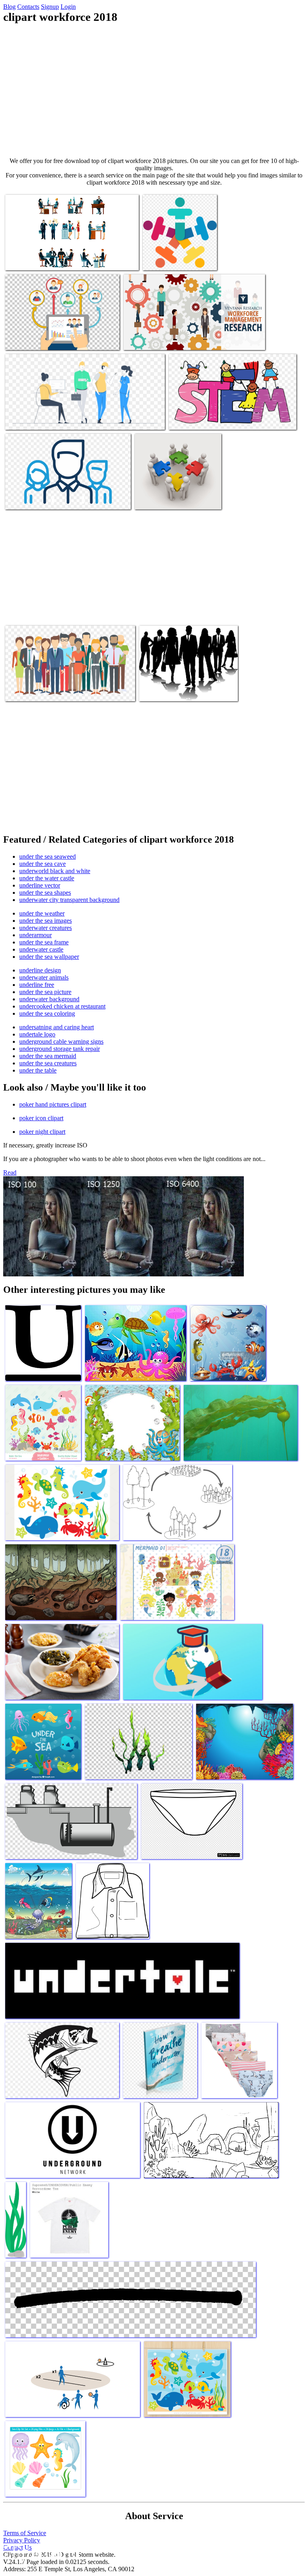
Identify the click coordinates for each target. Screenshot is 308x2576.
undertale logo (37, 1034)
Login (68, 7)
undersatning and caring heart (57, 1027)
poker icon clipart (41, 1118)
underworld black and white (55, 871)
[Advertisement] (154, 91)
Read (10, 1172)
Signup (50, 7)
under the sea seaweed (48, 856)
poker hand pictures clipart (53, 1104)
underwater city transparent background (69, 900)
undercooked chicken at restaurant (62, 1006)
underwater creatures (46, 928)
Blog (9, 7)
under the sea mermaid (48, 1056)
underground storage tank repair (60, 1049)
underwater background (49, 999)
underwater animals (44, 977)
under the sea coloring (47, 1013)
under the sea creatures (48, 1063)
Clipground (40, 2552)
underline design (40, 970)
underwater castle (41, 949)
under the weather (42, 913)
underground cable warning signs (61, 1041)
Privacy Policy (22, 2540)
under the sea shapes (45, 893)
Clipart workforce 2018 (34, 259)
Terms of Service (25, 2533)
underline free (37, 985)
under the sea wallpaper (49, 957)
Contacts (28, 7)
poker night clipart (42, 1132)
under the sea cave (43, 864)
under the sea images (46, 921)
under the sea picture (45, 992)
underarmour (35, 935)
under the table (38, 1070)
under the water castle (47, 878)
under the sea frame (44, 942)
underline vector (40, 885)
